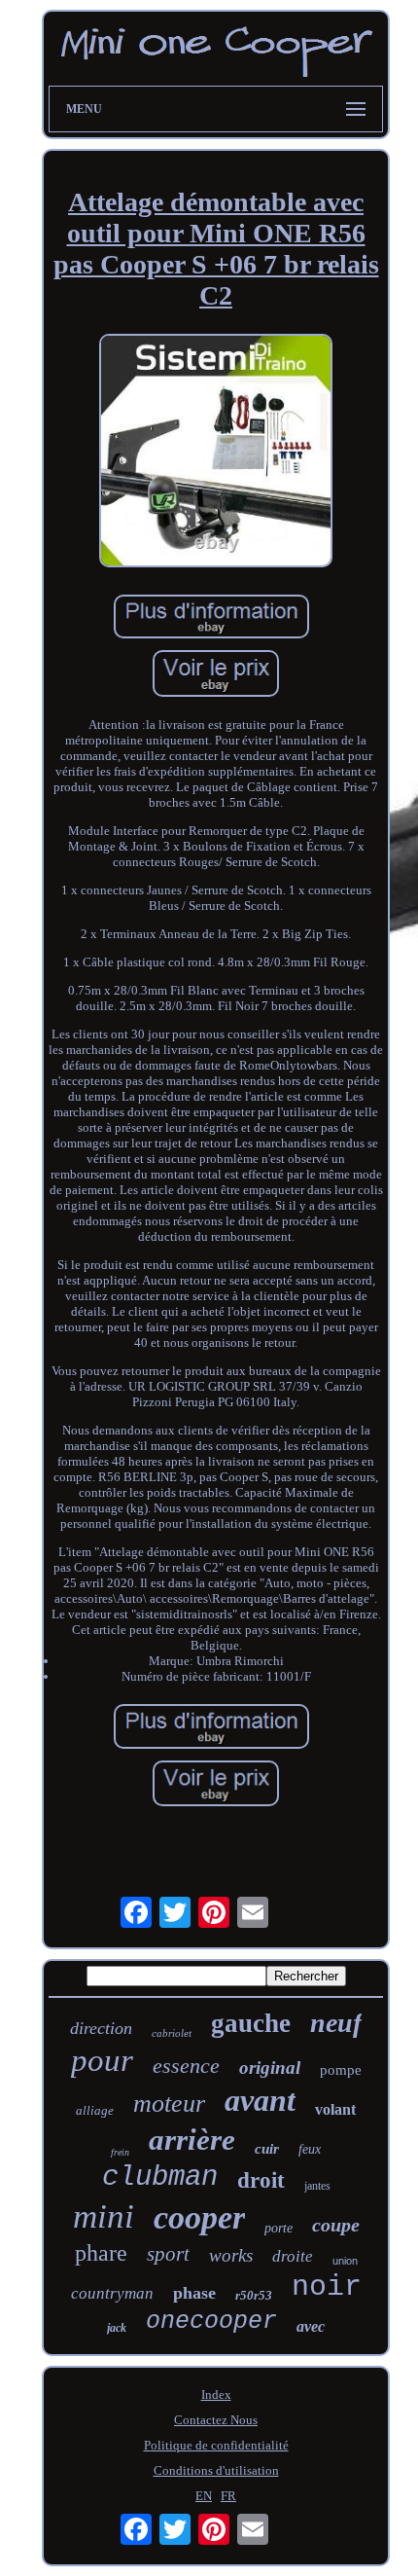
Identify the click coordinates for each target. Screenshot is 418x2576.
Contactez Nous (216, 2420)
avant (260, 2100)
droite (293, 2256)
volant (335, 2109)
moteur (169, 2104)
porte (279, 2228)
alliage (95, 2110)
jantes (317, 2186)
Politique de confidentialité (216, 2445)
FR (228, 2496)
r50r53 (254, 2295)
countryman (112, 2293)
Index (216, 2395)
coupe (336, 2225)
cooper (199, 2217)
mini (104, 2216)
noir (327, 2287)
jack (117, 2328)
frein (120, 2152)
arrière (192, 2140)
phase (194, 2293)
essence (186, 2066)
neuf (336, 2023)
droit (261, 2180)
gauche (251, 2023)
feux (310, 2149)
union (345, 2261)
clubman (160, 2177)
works (231, 2255)
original (270, 2068)
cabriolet (172, 2033)
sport (168, 2254)
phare (101, 2253)
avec (311, 2326)
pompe (341, 2070)
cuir (267, 2149)
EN (204, 2496)
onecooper (211, 2322)
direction (101, 2028)
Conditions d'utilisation (216, 2470)
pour (102, 2060)
